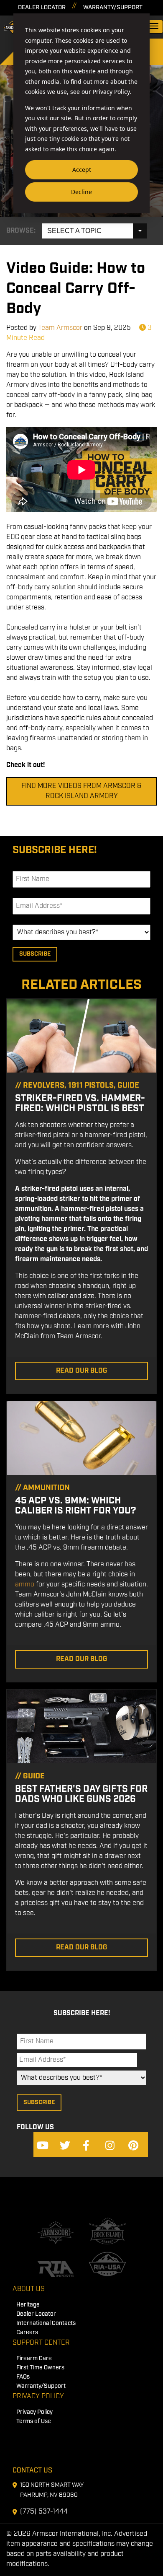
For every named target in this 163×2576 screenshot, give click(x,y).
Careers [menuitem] (27, 2333)
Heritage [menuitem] (28, 2305)
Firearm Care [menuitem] (34, 2359)
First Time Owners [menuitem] (40, 2368)
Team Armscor (60, 328)
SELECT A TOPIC (74, 231)
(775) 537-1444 (44, 2512)
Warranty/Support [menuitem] (41, 2386)
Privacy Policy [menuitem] (38, 2396)
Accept (82, 170)
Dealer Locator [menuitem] (36, 2314)
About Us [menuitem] (29, 2289)
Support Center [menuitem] (41, 2343)
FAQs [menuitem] (23, 2377)
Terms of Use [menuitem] (34, 2422)
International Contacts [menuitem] (46, 2323)
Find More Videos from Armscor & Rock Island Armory (81, 791)
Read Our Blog (81, 1371)
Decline (81, 192)
